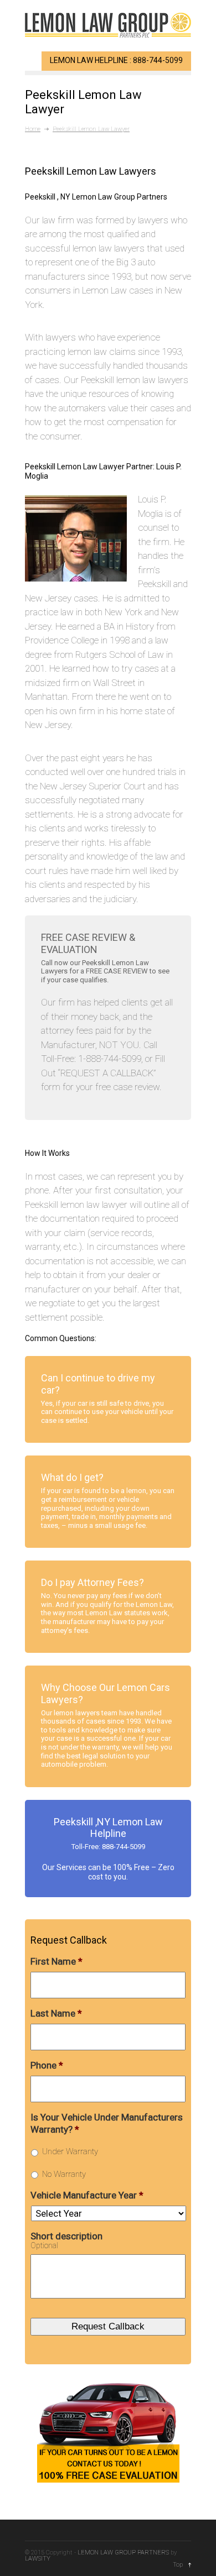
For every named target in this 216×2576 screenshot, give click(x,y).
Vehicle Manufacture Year (87, 2195)
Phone (47, 2065)
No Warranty (64, 2174)
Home (33, 129)
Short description (66, 2236)
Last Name (56, 2013)
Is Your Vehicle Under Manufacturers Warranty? (107, 2123)
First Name (56, 1961)
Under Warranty (70, 2151)
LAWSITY (38, 2559)
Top (178, 2565)
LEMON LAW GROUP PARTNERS (123, 2553)
